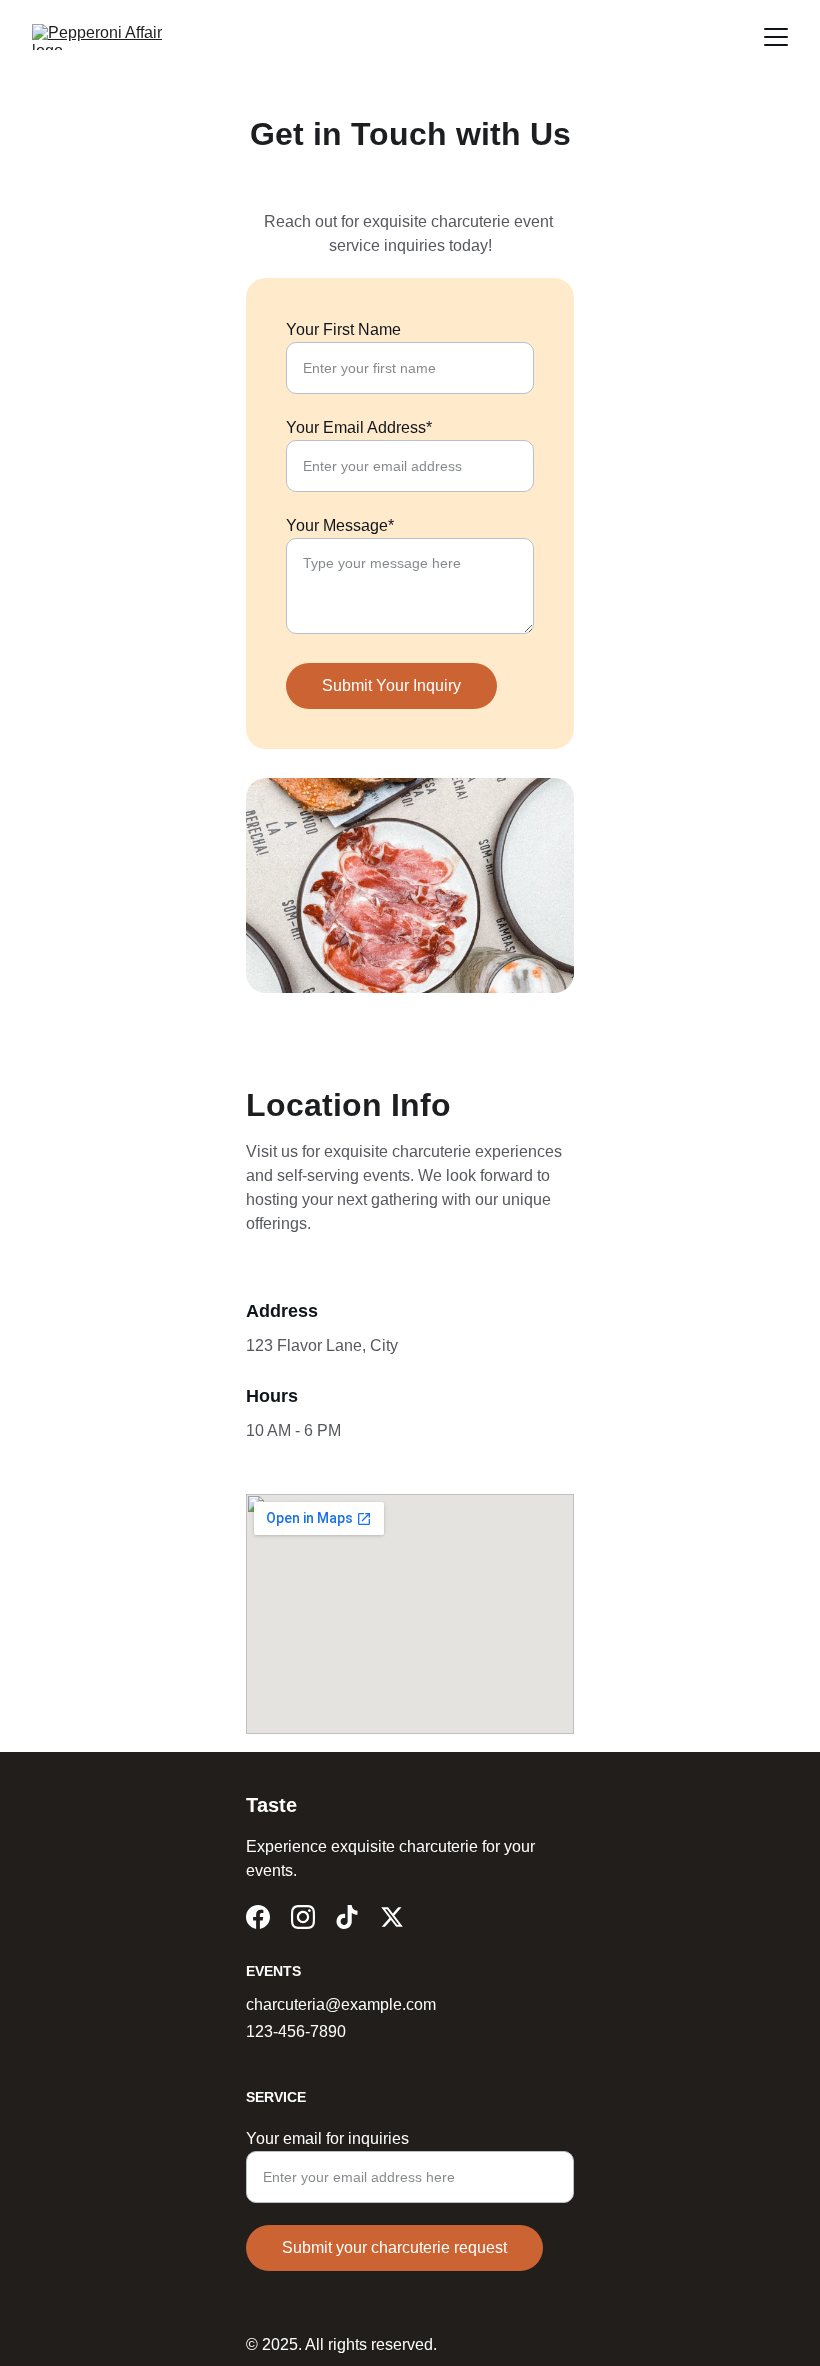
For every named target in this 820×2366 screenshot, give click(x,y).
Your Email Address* (359, 427)
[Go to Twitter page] (392, 1917)
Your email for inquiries (327, 2138)
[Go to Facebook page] (258, 1917)
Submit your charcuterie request (394, 2247)
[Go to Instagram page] (303, 1917)
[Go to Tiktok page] (347, 1917)
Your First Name (343, 329)
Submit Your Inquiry (391, 685)
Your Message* (340, 525)
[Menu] (776, 37)
